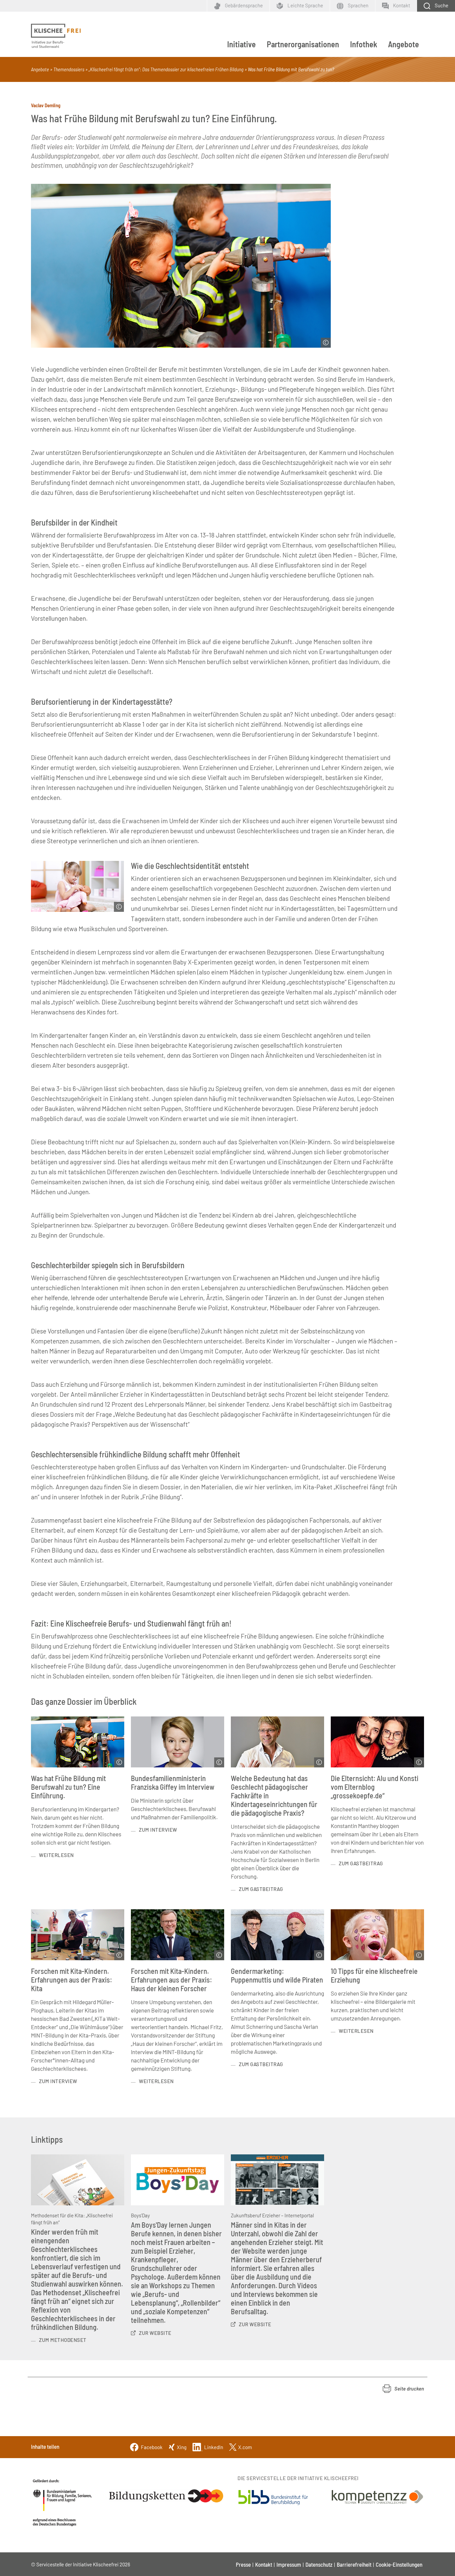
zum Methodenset (63, 2340)
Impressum (289, 2564)
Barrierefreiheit (354, 2564)
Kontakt (264, 2564)
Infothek (364, 44)
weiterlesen (56, 1855)
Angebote (404, 44)
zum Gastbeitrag (261, 1889)
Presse (243, 2564)
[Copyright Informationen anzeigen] (326, 343)
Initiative (241, 44)
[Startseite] (56, 36)
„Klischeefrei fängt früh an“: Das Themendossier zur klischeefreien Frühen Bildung (166, 69)
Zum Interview (158, 1830)
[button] (403, 2389)
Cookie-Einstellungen (399, 2564)
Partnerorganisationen (303, 44)
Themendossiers (69, 69)
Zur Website (155, 2333)
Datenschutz (319, 2564)
